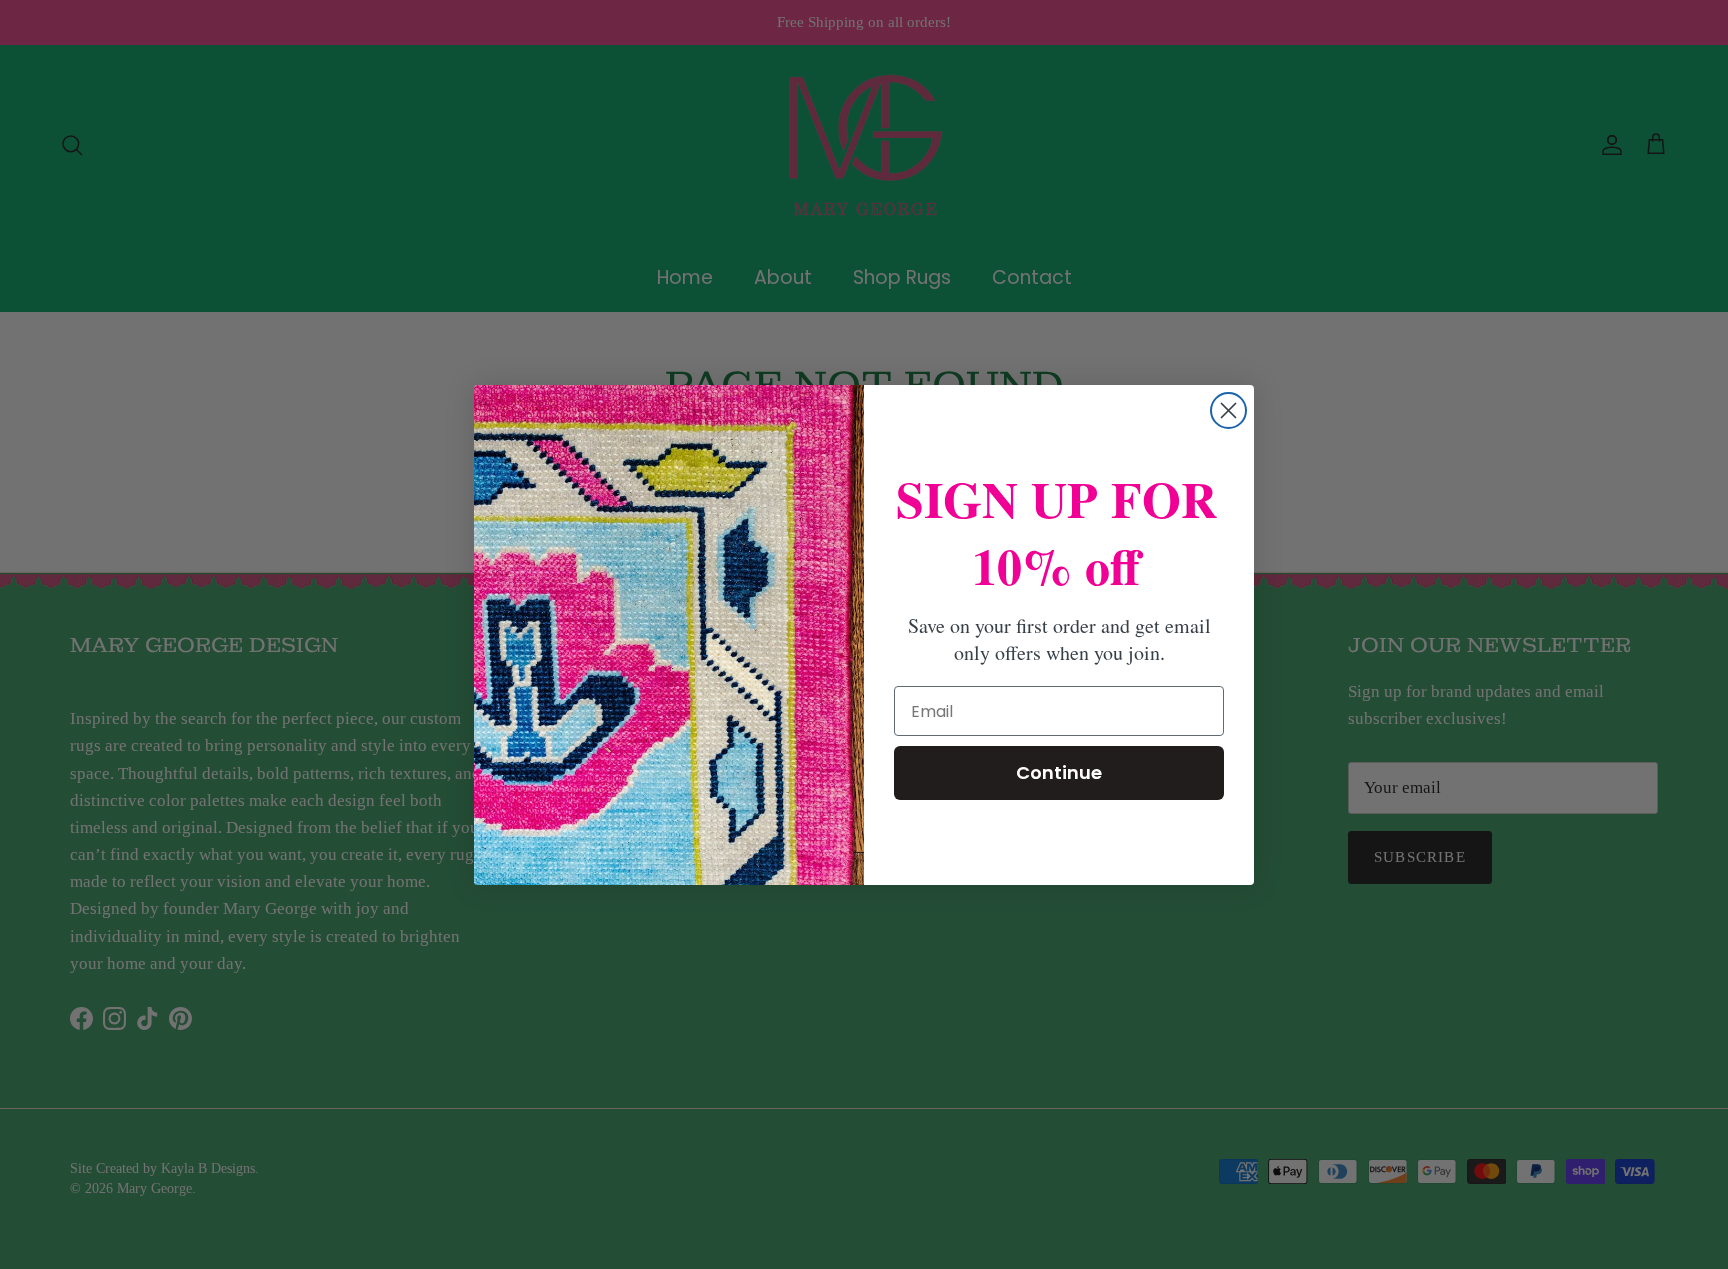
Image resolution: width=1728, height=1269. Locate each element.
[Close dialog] (1228, 410)
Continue (1059, 772)
